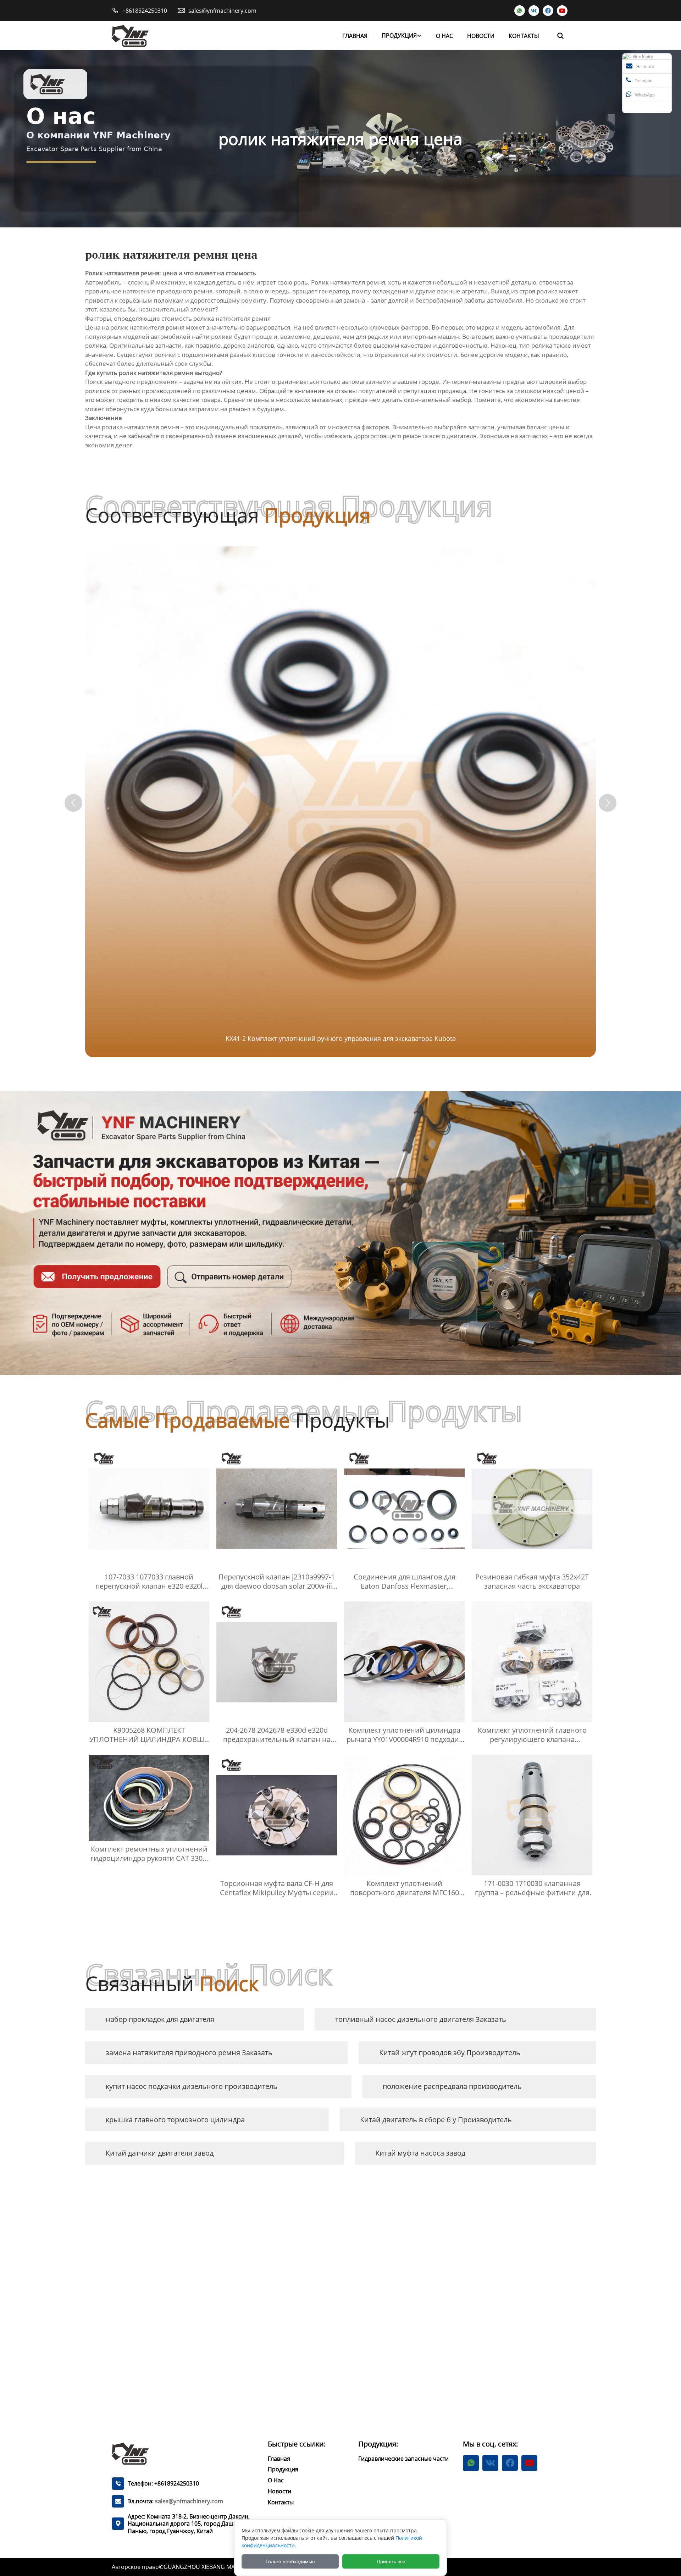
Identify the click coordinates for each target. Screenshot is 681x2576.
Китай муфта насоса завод (420, 2153)
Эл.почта (645, 67)
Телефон (644, 81)
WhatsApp (645, 95)
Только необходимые (290, 2561)
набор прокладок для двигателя (160, 2019)
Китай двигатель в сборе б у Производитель (436, 2120)
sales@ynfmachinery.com (222, 11)
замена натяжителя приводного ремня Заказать (189, 2053)
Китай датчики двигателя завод (160, 2153)
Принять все (391, 2561)
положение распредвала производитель (452, 2086)
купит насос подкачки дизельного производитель (192, 2086)
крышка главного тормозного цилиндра (175, 2120)
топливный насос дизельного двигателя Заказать (421, 2019)
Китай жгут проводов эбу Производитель (450, 2053)
